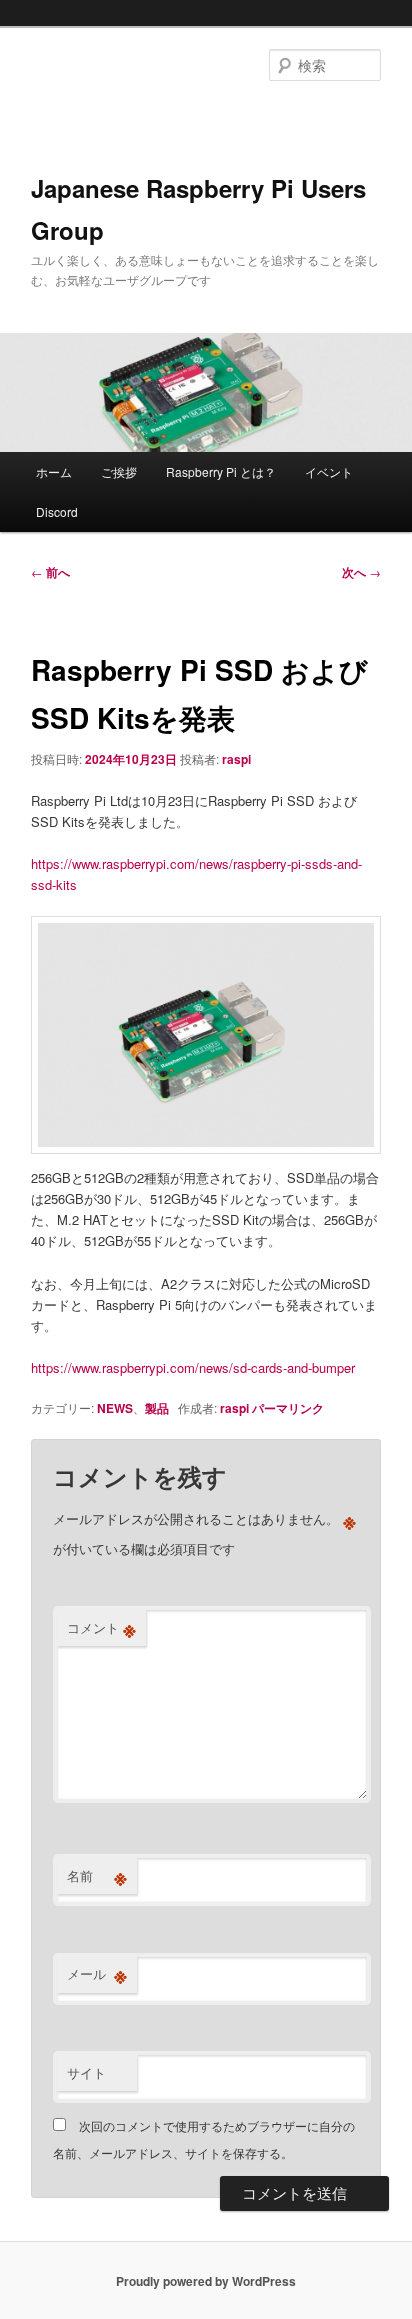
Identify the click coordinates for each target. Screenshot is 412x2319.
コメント (101, 1628)
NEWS (115, 1408)
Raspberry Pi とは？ (221, 471)
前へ (50, 572)
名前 (97, 1876)
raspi (236, 759)
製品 (157, 1408)
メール (97, 1974)
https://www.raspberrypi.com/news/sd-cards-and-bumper (193, 1367)
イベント (329, 471)
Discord (57, 511)
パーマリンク (288, 1408)
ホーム (54, 471)
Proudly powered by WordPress (206, 2281)
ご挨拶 (119, 471)
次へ (361, 572)
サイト (86, 2072)
